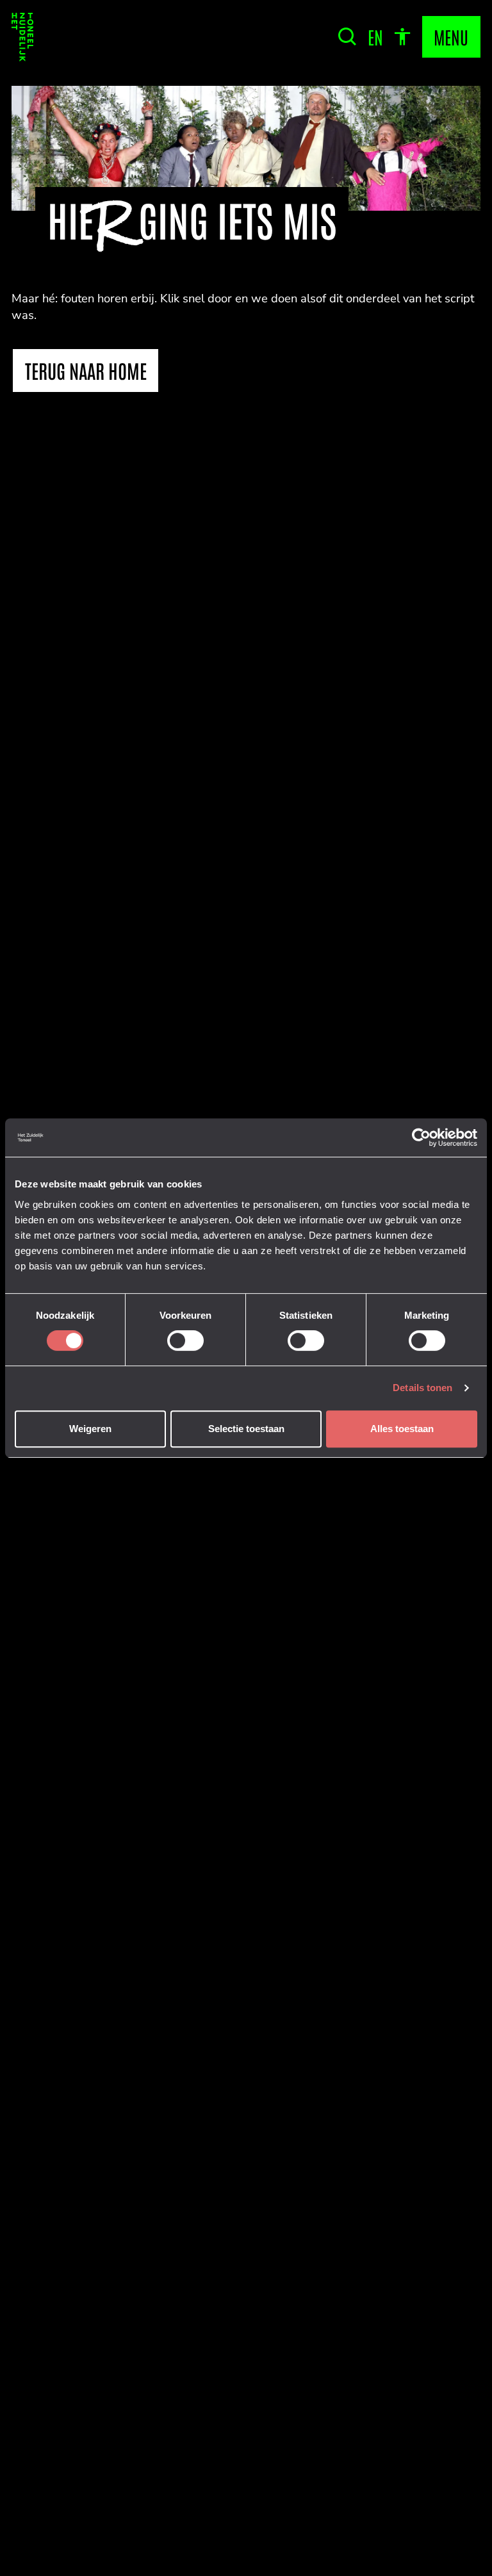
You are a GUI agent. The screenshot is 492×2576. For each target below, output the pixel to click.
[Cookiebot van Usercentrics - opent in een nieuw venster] (421, 1137)
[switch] (185, 1341)
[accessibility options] (402, 37)
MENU (451, 37)
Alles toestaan (402, 1429)
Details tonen (422, 1388)
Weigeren (90, 1429)
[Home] (22, 37)
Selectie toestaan (246, 1429)
